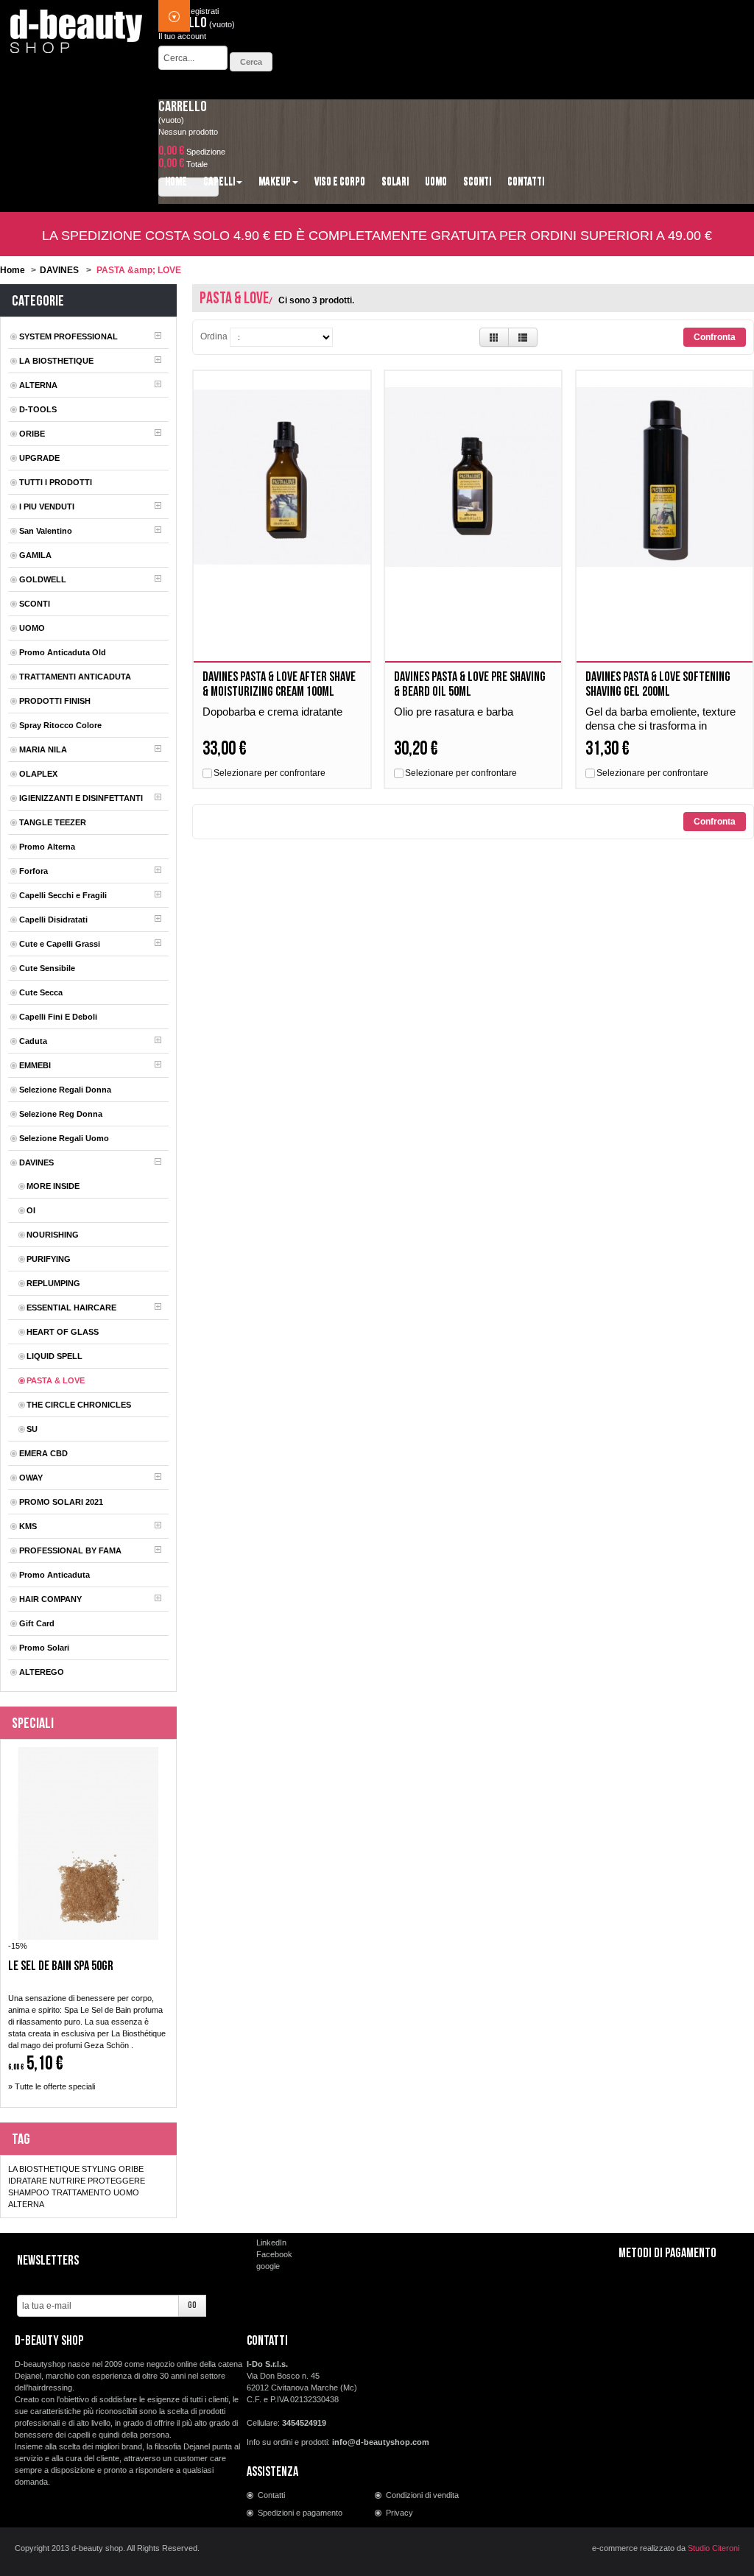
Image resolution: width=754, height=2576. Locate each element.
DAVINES (59, 270)
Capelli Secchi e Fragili (63, 895)
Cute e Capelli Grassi (60, 944)
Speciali (33, 1723)
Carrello (183, 107)
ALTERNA (38, 385)
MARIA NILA (43, 749)
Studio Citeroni (714, 2548)
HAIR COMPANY (50, 1599)
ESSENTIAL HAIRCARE (71, 1308)
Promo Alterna (47, 847)
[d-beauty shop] (77, 27)
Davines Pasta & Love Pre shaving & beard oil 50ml (470, 684)
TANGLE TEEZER (53, 822)
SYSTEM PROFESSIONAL (68, 336)
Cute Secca (41, 992)
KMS (28, 1526)
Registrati (202, 11)
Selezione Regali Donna (65, 1090)
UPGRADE (39, 458)
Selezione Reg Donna (61, 1114)
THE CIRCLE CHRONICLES (79, 1405)
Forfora (34, 871)
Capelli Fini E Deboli (58, 1017)
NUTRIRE (67, 2181)
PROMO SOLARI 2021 (61, 1502)
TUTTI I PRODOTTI (56, 482)
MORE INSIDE (53, 1186)
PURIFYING (49, 1259)
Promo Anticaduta (54, 1575)
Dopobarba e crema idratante (272, 712)
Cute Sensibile (47, 968)
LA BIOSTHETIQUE (56, 361)
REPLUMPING (53, 1283)
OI (31, 1210)
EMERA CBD (43, 1453)
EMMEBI (35, 1065)
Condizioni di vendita (422, 2495)
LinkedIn (271, 2242)
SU (32, 1429)
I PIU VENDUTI (47, 507)
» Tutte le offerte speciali (52, 2086)
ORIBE (32, 434)
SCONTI (35, 604)
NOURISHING (53, 1235)
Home (13, 270)
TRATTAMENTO (81, 2192)
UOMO (32, 628)
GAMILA (35, 555)
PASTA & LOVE (56, 1380)
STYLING (99, 2169)
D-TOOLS (38, 409)
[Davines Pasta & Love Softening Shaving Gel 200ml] (665, 477)
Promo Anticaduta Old (63, 652)
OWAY (31, 1478)
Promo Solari (44, 1648)
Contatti (271, 2495)
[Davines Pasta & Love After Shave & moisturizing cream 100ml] (282, 477)
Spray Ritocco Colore (60, 725)
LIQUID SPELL (54, 1356)
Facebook (274, 2254)
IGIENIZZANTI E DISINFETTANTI (81, 798)
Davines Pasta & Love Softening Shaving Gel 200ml (658, 684)
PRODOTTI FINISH (55, 701)
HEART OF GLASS (63, 1332)
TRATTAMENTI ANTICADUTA (75, 677)
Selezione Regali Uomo (64, 1138)
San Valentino (46, 531)
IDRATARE (28, 2181)
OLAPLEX (38, 774)
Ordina (214, 336)
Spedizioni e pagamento (300, 2513)
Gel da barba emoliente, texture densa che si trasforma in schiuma (660, 726)
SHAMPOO (29, 2192)
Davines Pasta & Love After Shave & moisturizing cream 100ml (279, 684)
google (268, 2266)
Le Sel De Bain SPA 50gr (61, 1966)
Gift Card (37, 1623)
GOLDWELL (43, 579)
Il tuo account (182, 36)
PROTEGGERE (116, 2181)
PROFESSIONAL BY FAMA (70, 1550)
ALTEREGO (42, 1672)
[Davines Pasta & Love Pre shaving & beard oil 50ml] (473, 477)
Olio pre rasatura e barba (454, 712)
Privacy (399, 2513)
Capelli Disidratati (53, 920)
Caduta (33, 1041)
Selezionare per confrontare (269, 773)
